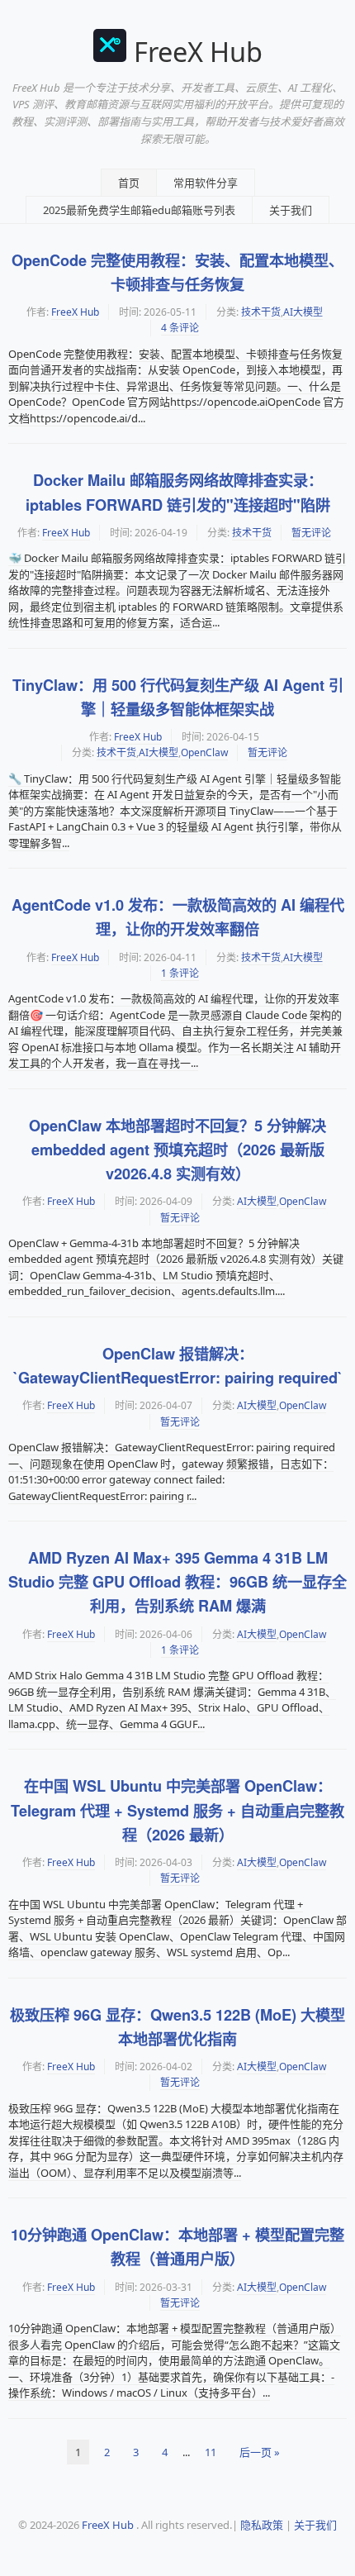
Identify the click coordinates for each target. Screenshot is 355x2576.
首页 (129, 183)
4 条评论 (180, 328)
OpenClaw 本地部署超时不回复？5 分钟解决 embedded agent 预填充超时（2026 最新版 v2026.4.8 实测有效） (177, 1150)
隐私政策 (262, 2525)
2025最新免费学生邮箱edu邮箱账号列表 (139, 210)
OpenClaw (204, 752)
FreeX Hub (198, 52)
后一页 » (260, 2452)
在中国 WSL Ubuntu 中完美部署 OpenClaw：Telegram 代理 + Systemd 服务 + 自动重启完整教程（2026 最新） (177, 1810)
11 (211, 2452)
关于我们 (291, 210)
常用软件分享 (206, 183)
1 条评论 (180, 973)
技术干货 (261, 312)
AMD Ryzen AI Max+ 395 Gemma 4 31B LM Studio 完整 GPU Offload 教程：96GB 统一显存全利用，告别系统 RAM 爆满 (177, 1582)
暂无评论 (311, 533)
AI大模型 (303, 312)
